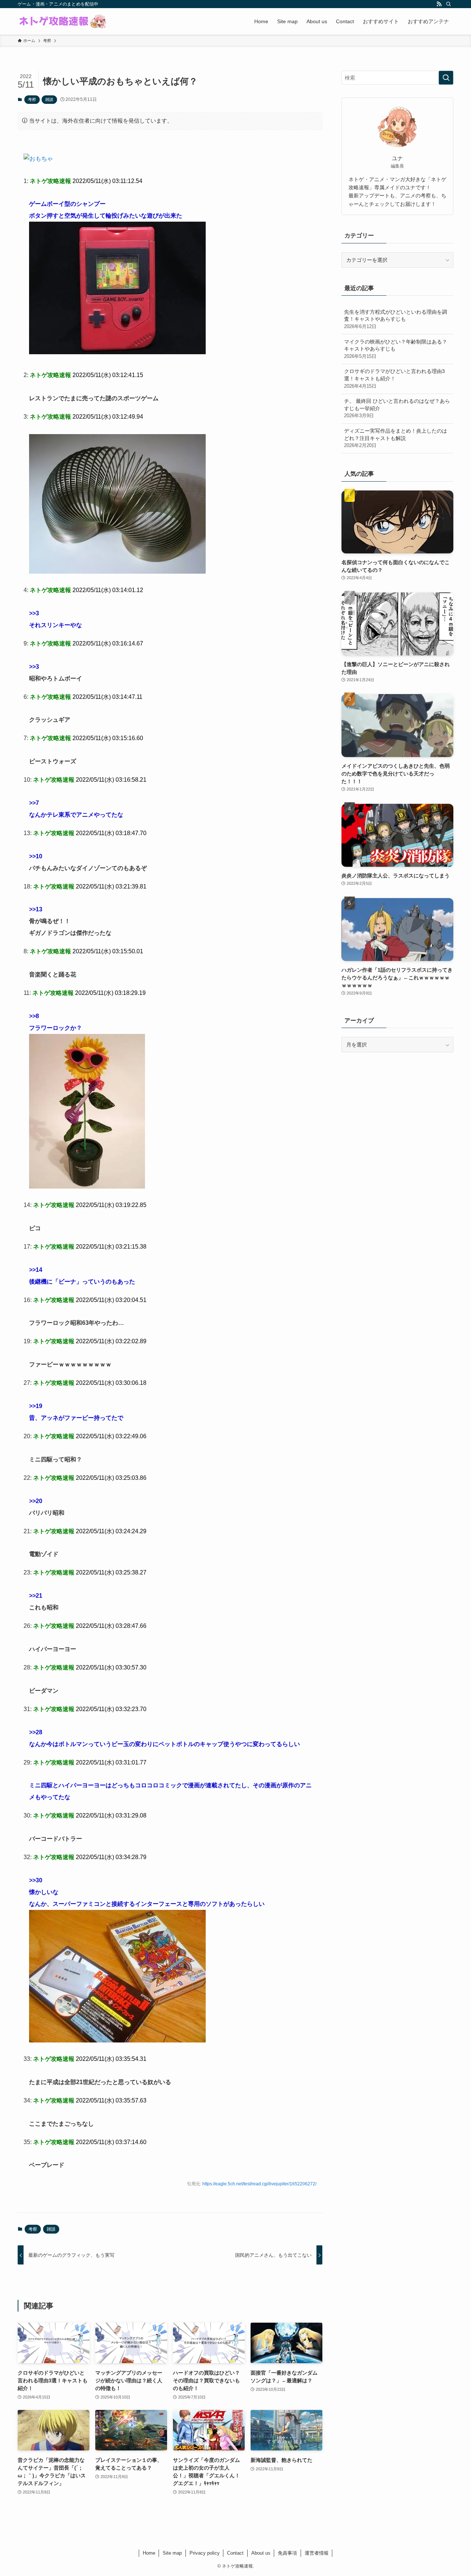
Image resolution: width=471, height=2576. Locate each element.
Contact (235, 2553)
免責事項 (287, 2553)
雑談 (49, 99)
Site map (172, 2553)
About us (261, 2553)
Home (149, 2553)
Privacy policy (205, 2553)
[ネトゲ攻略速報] (63, 21)
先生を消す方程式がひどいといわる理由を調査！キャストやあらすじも (396, 319)
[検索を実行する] (446, 78)
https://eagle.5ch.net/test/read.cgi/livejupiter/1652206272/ (259, 2184)
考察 (32, 99)
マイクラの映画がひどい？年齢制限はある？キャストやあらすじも (396, 349)
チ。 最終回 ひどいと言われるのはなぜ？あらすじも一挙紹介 (397, 408)
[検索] (449, 4)
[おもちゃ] (38, 159)
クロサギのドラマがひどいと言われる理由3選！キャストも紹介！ (394, 378)
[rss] (439, 4)
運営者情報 (317, 2553)
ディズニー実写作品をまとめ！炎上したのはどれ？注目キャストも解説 (396, 438)
